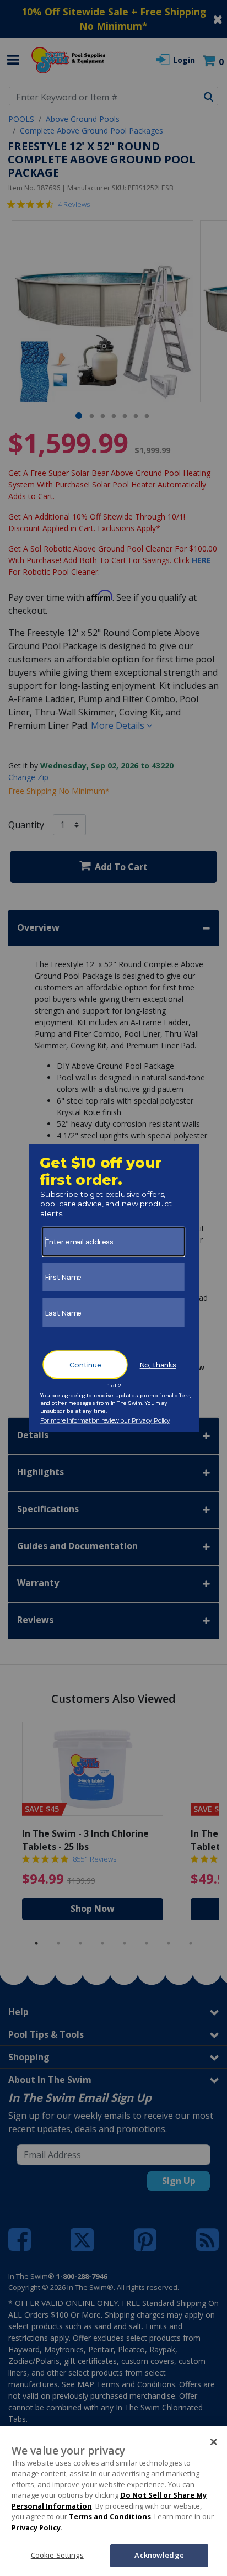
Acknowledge (159, 2555)
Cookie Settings (57, 2555)
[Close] (214, 2442)
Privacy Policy (36, 2527)
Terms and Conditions (110, 2516)
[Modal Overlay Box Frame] (114, 1288)
